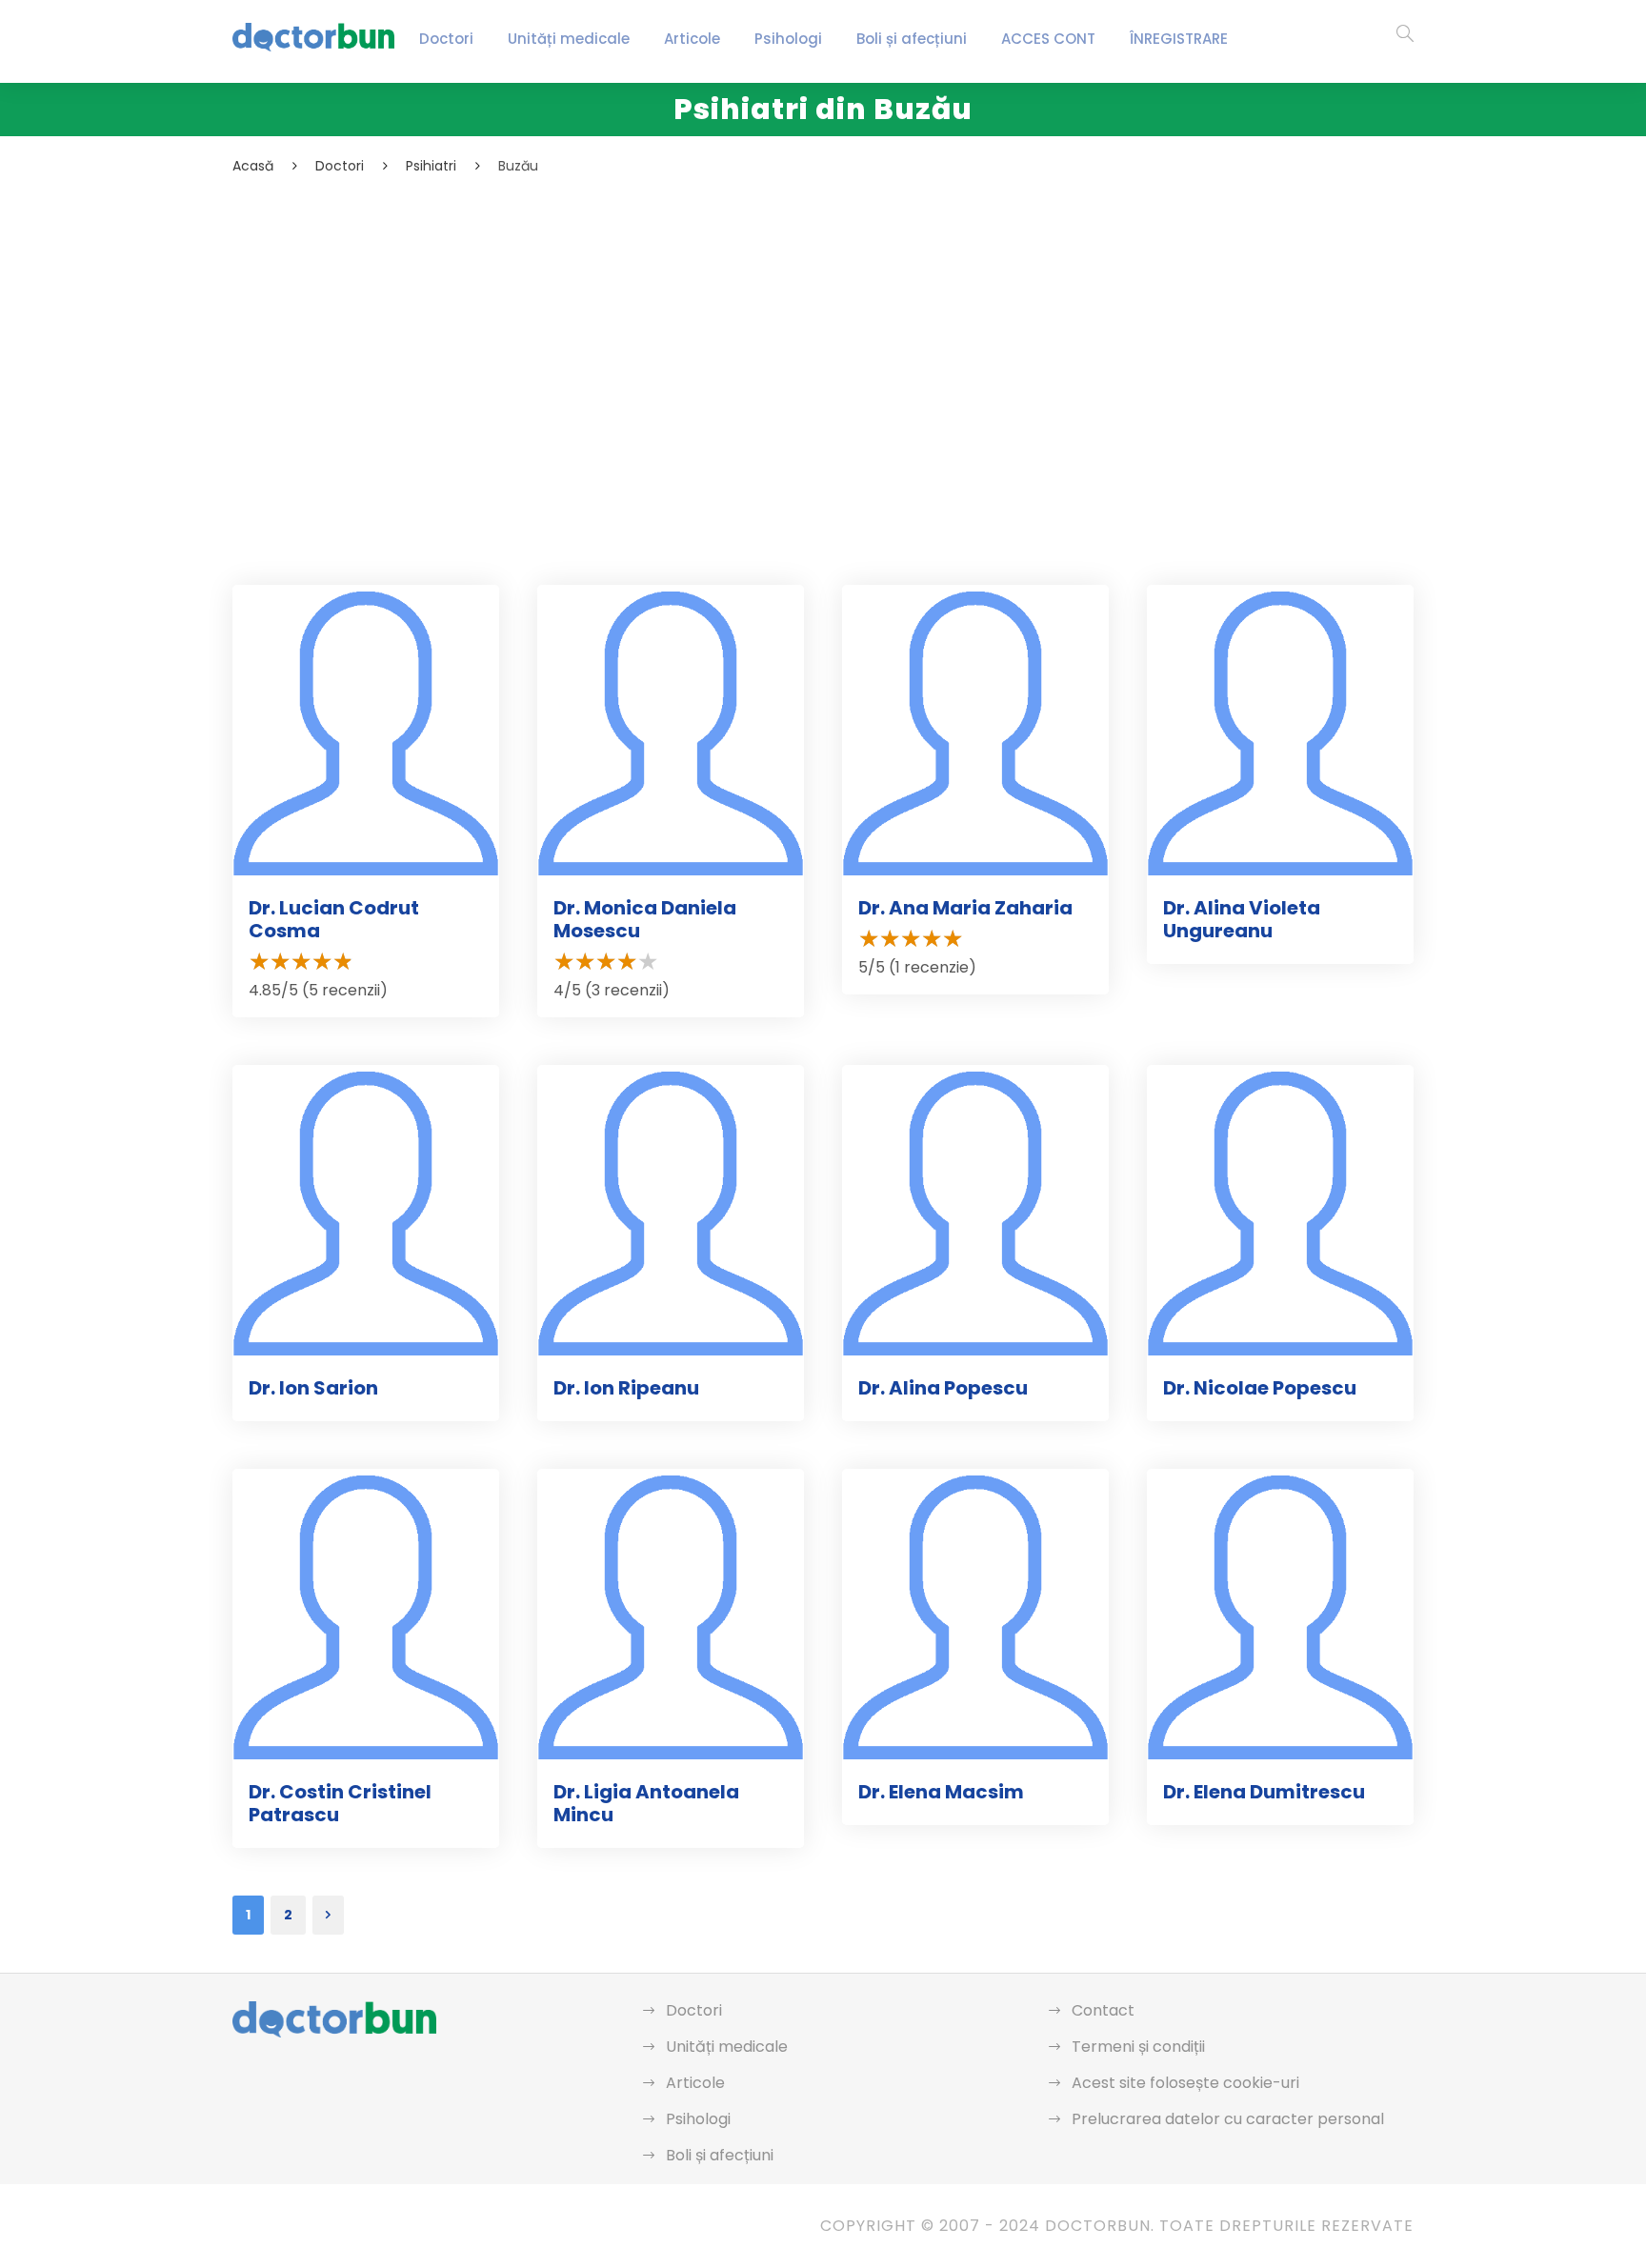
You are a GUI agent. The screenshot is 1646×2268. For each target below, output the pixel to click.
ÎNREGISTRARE (1179, 39)
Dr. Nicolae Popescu (1260, 1388)
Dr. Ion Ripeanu (626, 1388)
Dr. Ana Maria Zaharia (965, 908)
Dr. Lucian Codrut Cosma (334, 919)
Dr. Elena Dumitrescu (1264, 1792)
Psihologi (788, 39)
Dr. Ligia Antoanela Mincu (646, 1803)
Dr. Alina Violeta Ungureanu (1242, 919)
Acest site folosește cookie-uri (1185, 2083)
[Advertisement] (804, 320)
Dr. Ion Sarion (313, 1388)
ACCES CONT (1048, 39)
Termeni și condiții (1138, 2047)
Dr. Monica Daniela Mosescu (645, 919)
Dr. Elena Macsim (941, 1792)
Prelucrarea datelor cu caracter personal (1228, 2119)
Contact (1103, 2010)
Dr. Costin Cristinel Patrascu (340, 1803)
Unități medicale (569, 39)
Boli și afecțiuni (912, 39)
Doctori (446, 39)
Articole (692, 39)
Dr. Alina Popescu (943, 1388)
